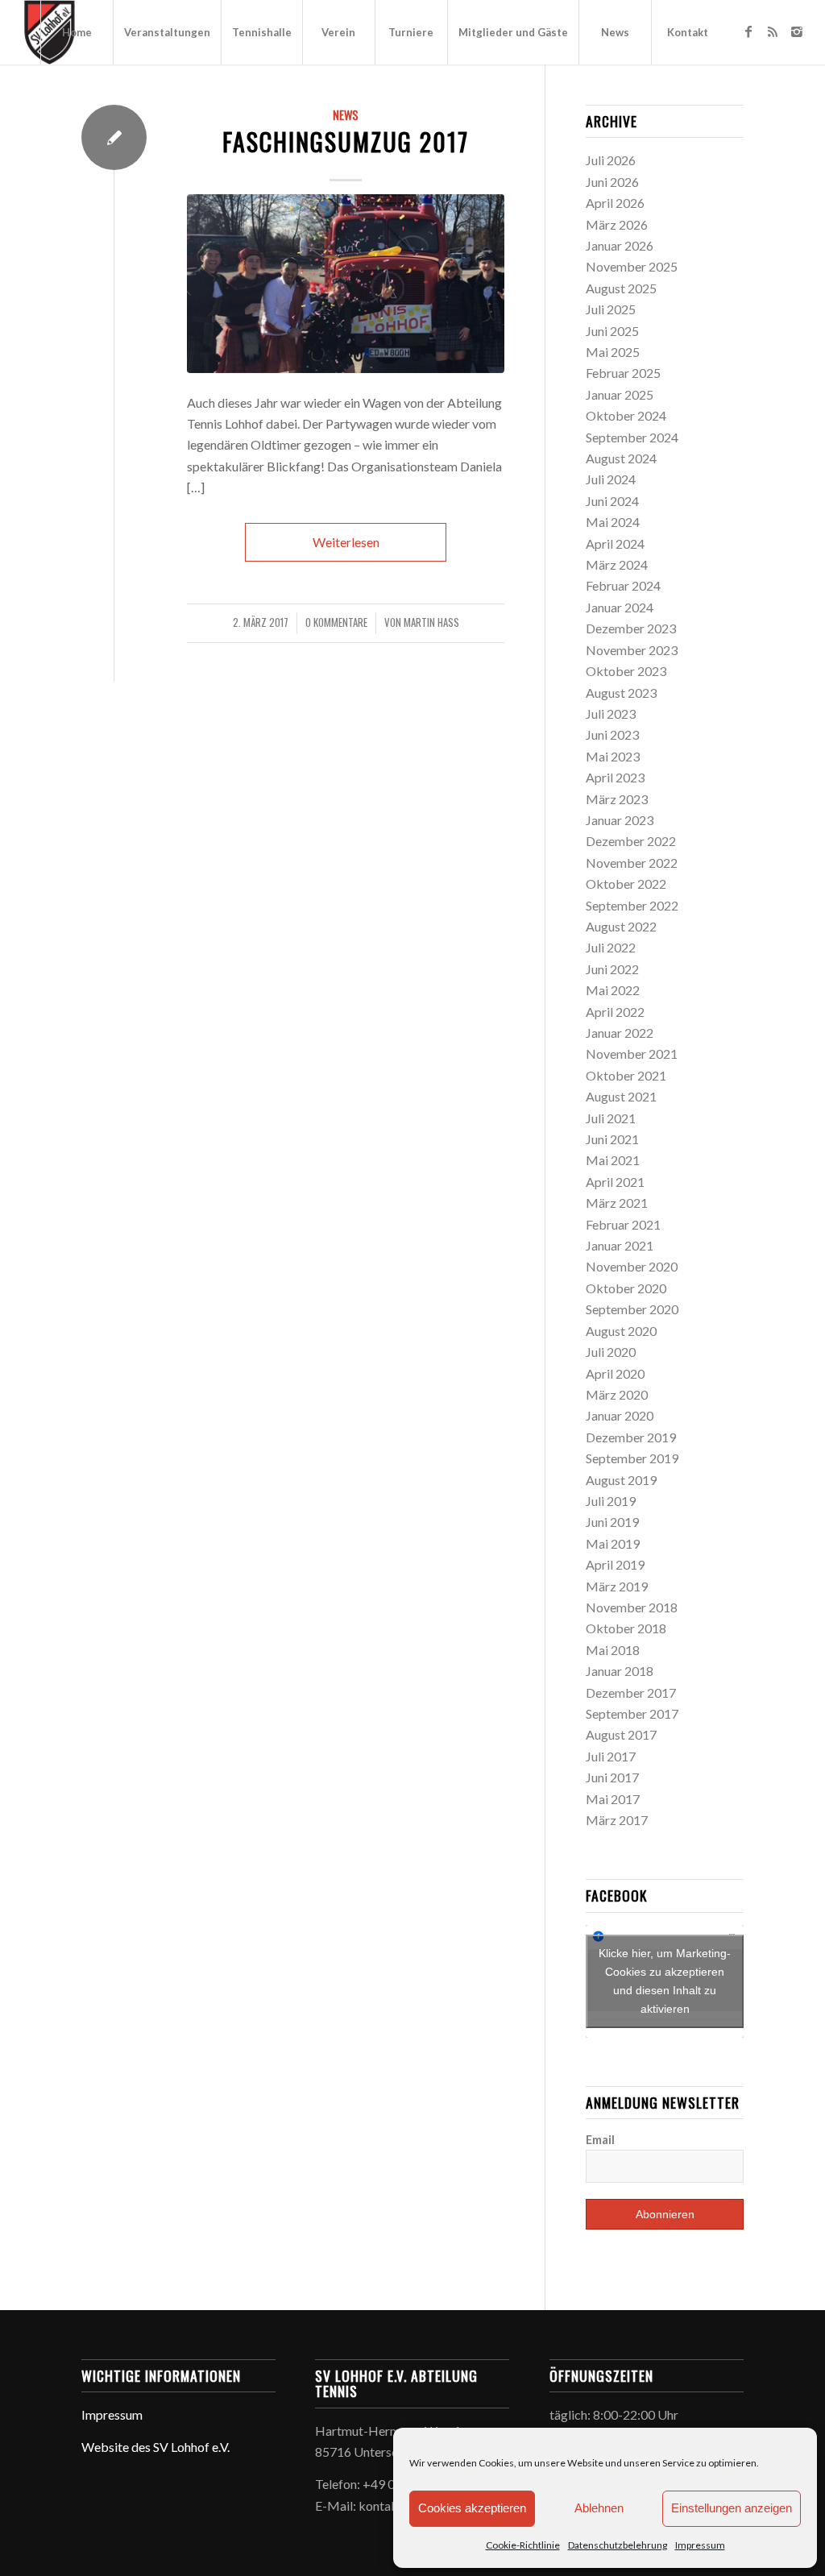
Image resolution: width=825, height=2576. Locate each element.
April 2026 (615, 203)
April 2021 (615, 1182)
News (346, 115)
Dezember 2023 (631, 628)
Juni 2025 (612, 331)
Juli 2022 (611, 947)
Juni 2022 (612, 969)
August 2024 (621, 458)
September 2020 (632, 1309)
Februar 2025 (623, 373)
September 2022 (632, 905)
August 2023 (621, 693)
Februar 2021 (623, 1224)
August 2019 (621, 1480)
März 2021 (617, 1203)
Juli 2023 (611, 713)
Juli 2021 (611, 1118)
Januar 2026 (620, 245)
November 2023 (632, 650)
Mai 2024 (613, 522)
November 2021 (632, 1054)
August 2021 (621, 1096)
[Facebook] (748, 31)
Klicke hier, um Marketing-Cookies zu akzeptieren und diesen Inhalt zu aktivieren (665, 1981)
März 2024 (617, 564)
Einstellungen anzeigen (732, 2508)
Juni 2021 (612, 1139)
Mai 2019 (613, 1543)
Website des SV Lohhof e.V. (155, 2447)
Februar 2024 (623, 585)
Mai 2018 (613, 1650)
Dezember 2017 (631, 1692)
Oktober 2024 (626, 415)
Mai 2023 (613, 756)
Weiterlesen (346, 542)
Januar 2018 (620, 1671)
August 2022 (621, 926)
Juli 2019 (611, 1501)
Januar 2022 (620, 1033)
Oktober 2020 (626, 1288)
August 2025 (621, 288)
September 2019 (632, 1458)
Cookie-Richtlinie (523, 2545)
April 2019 (615, 1564)
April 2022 (615, 1012)
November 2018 (632, 1607)
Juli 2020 (611, 1352)
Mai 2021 (613, 1160)
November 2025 (632, 266)
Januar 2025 (620, 394)
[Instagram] (797, 31)
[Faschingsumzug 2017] (346, 284)
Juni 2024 (612, 501)
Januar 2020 (620, 1415)
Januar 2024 (620, 607)
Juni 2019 (612, 1522)
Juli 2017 (611, 1756)
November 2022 (632, 863)
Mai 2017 (613, 1799)
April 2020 (615, 1373)
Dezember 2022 (631, 841)
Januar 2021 (620, 1245)
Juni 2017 (612, 1777)
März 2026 (617, 224)
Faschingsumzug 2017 (346, 141)
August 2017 (621, 1734)
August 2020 (621, 1331)
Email (600, 2139)
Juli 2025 (611, 309)
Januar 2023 (620, 820)
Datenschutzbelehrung (618, 2545)
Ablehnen (599, 2508)
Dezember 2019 (631, 1437)
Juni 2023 (612, 734)
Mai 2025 (613, 352)
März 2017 (617, 1820)
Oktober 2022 (626, 884)
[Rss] (773, 31)
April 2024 (615, 543)
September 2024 (632, 437)
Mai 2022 (613, 990)
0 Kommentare (336, 622)
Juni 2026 (612, 182)
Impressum (700, 2545)
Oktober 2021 (626, 1075)
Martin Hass (431, 622)
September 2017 (632, 1713)
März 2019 (617, 1586)
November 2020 (632, 1266)
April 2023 (615, 777)
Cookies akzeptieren (472, 2508)
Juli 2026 (611, 160)
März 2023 (617, 799)
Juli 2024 (611, 479)
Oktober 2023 (626, 671)
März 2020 (617, 1394)
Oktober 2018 (626, 1628)
